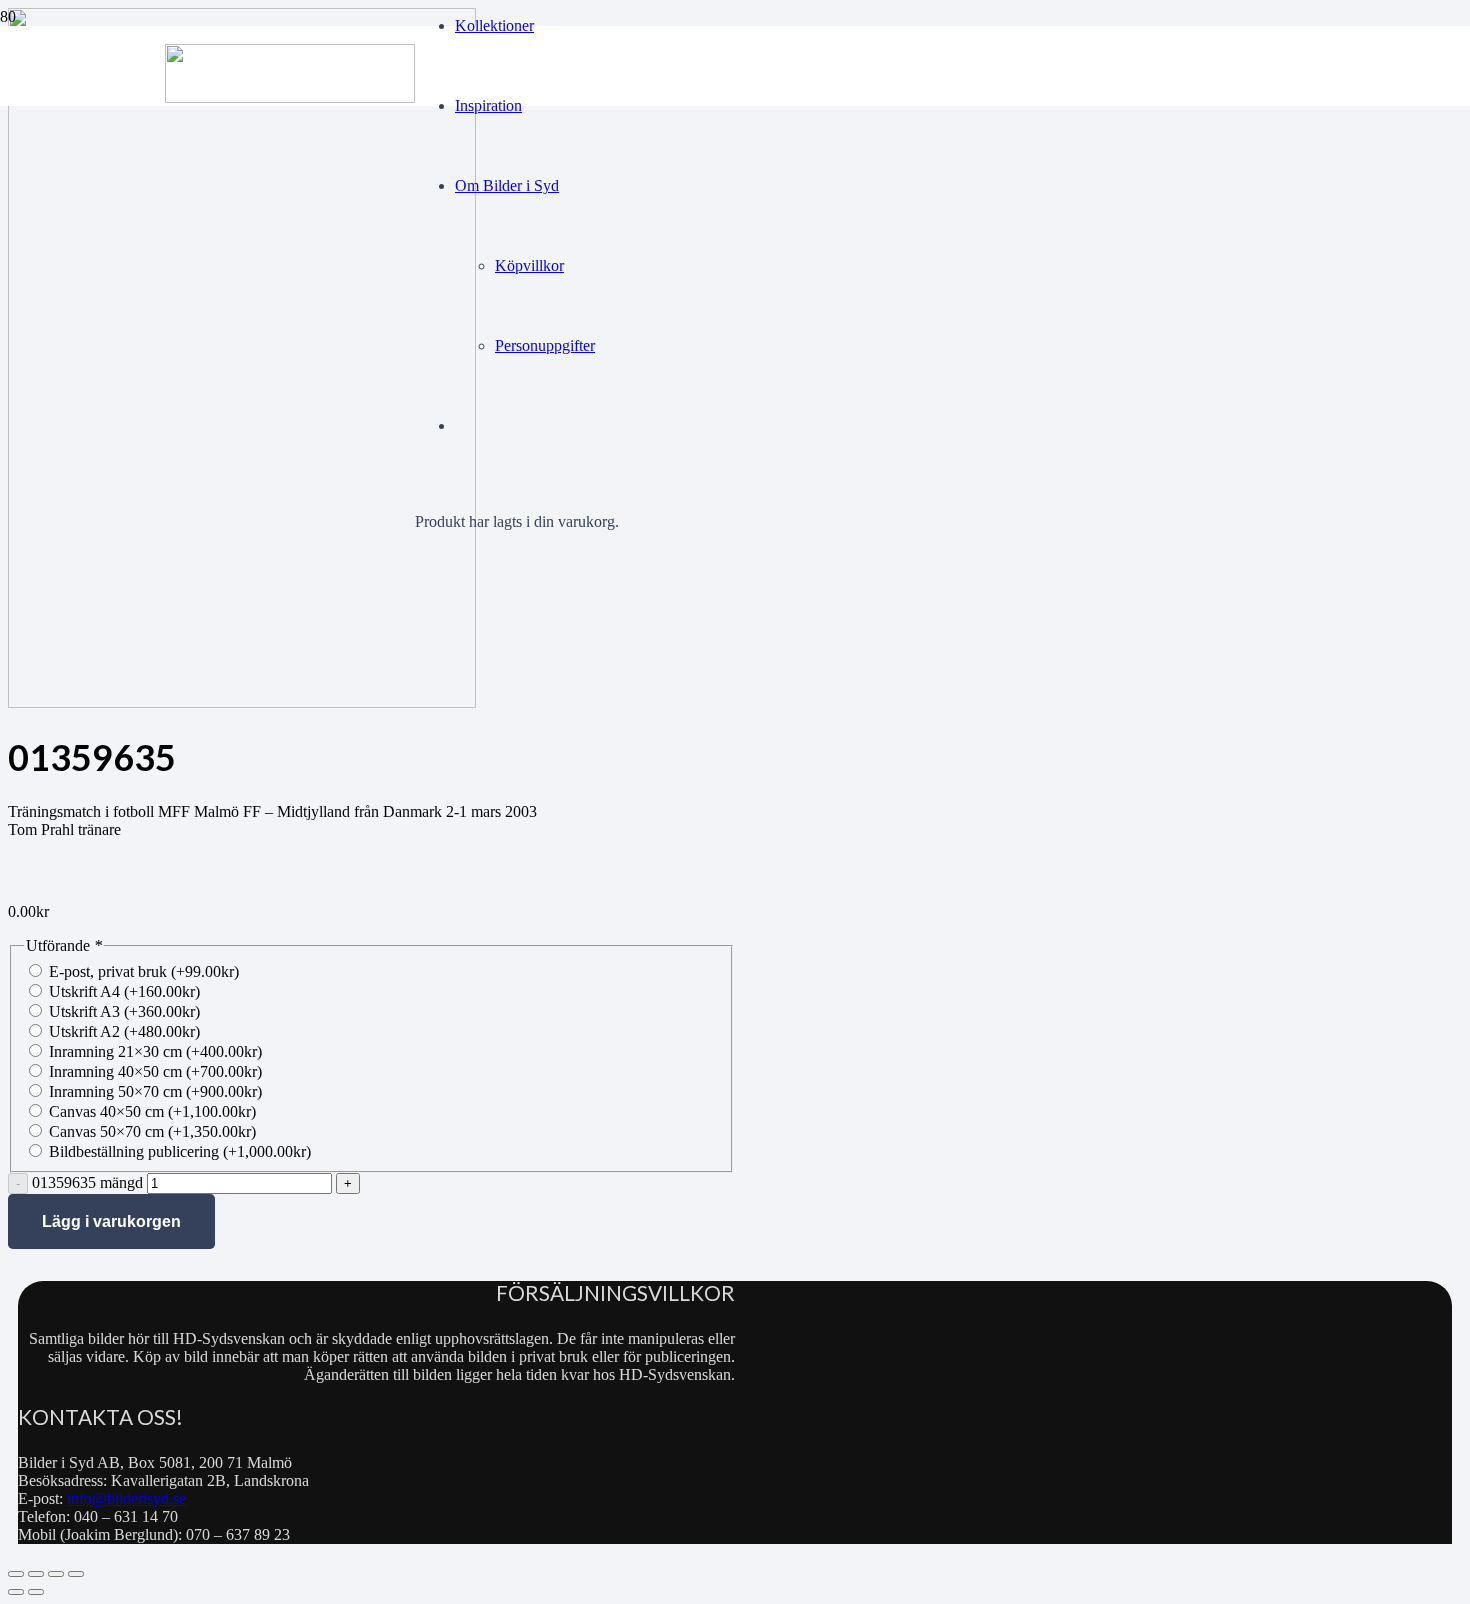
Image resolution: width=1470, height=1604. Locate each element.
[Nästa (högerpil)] (36, 1592)
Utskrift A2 (124, 1031)
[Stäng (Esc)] (76, 1574)
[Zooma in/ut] (16, 1574)
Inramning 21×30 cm (155, 1051)
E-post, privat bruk (144, 971)
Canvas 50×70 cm (152, 1131)
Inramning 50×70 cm (155, 1091)
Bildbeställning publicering (180, 1151)
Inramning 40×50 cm (155, 1071)
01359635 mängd (87, 1182)
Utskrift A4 (124, 991)
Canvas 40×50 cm (152, 1111)
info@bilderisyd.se (126, 1498)
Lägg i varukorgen (111, 1221)
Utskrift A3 (124, 1011)
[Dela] (56, 1574)
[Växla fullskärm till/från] (36, 1574)
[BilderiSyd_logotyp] (290, 97)
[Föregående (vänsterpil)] (16, 1592)
